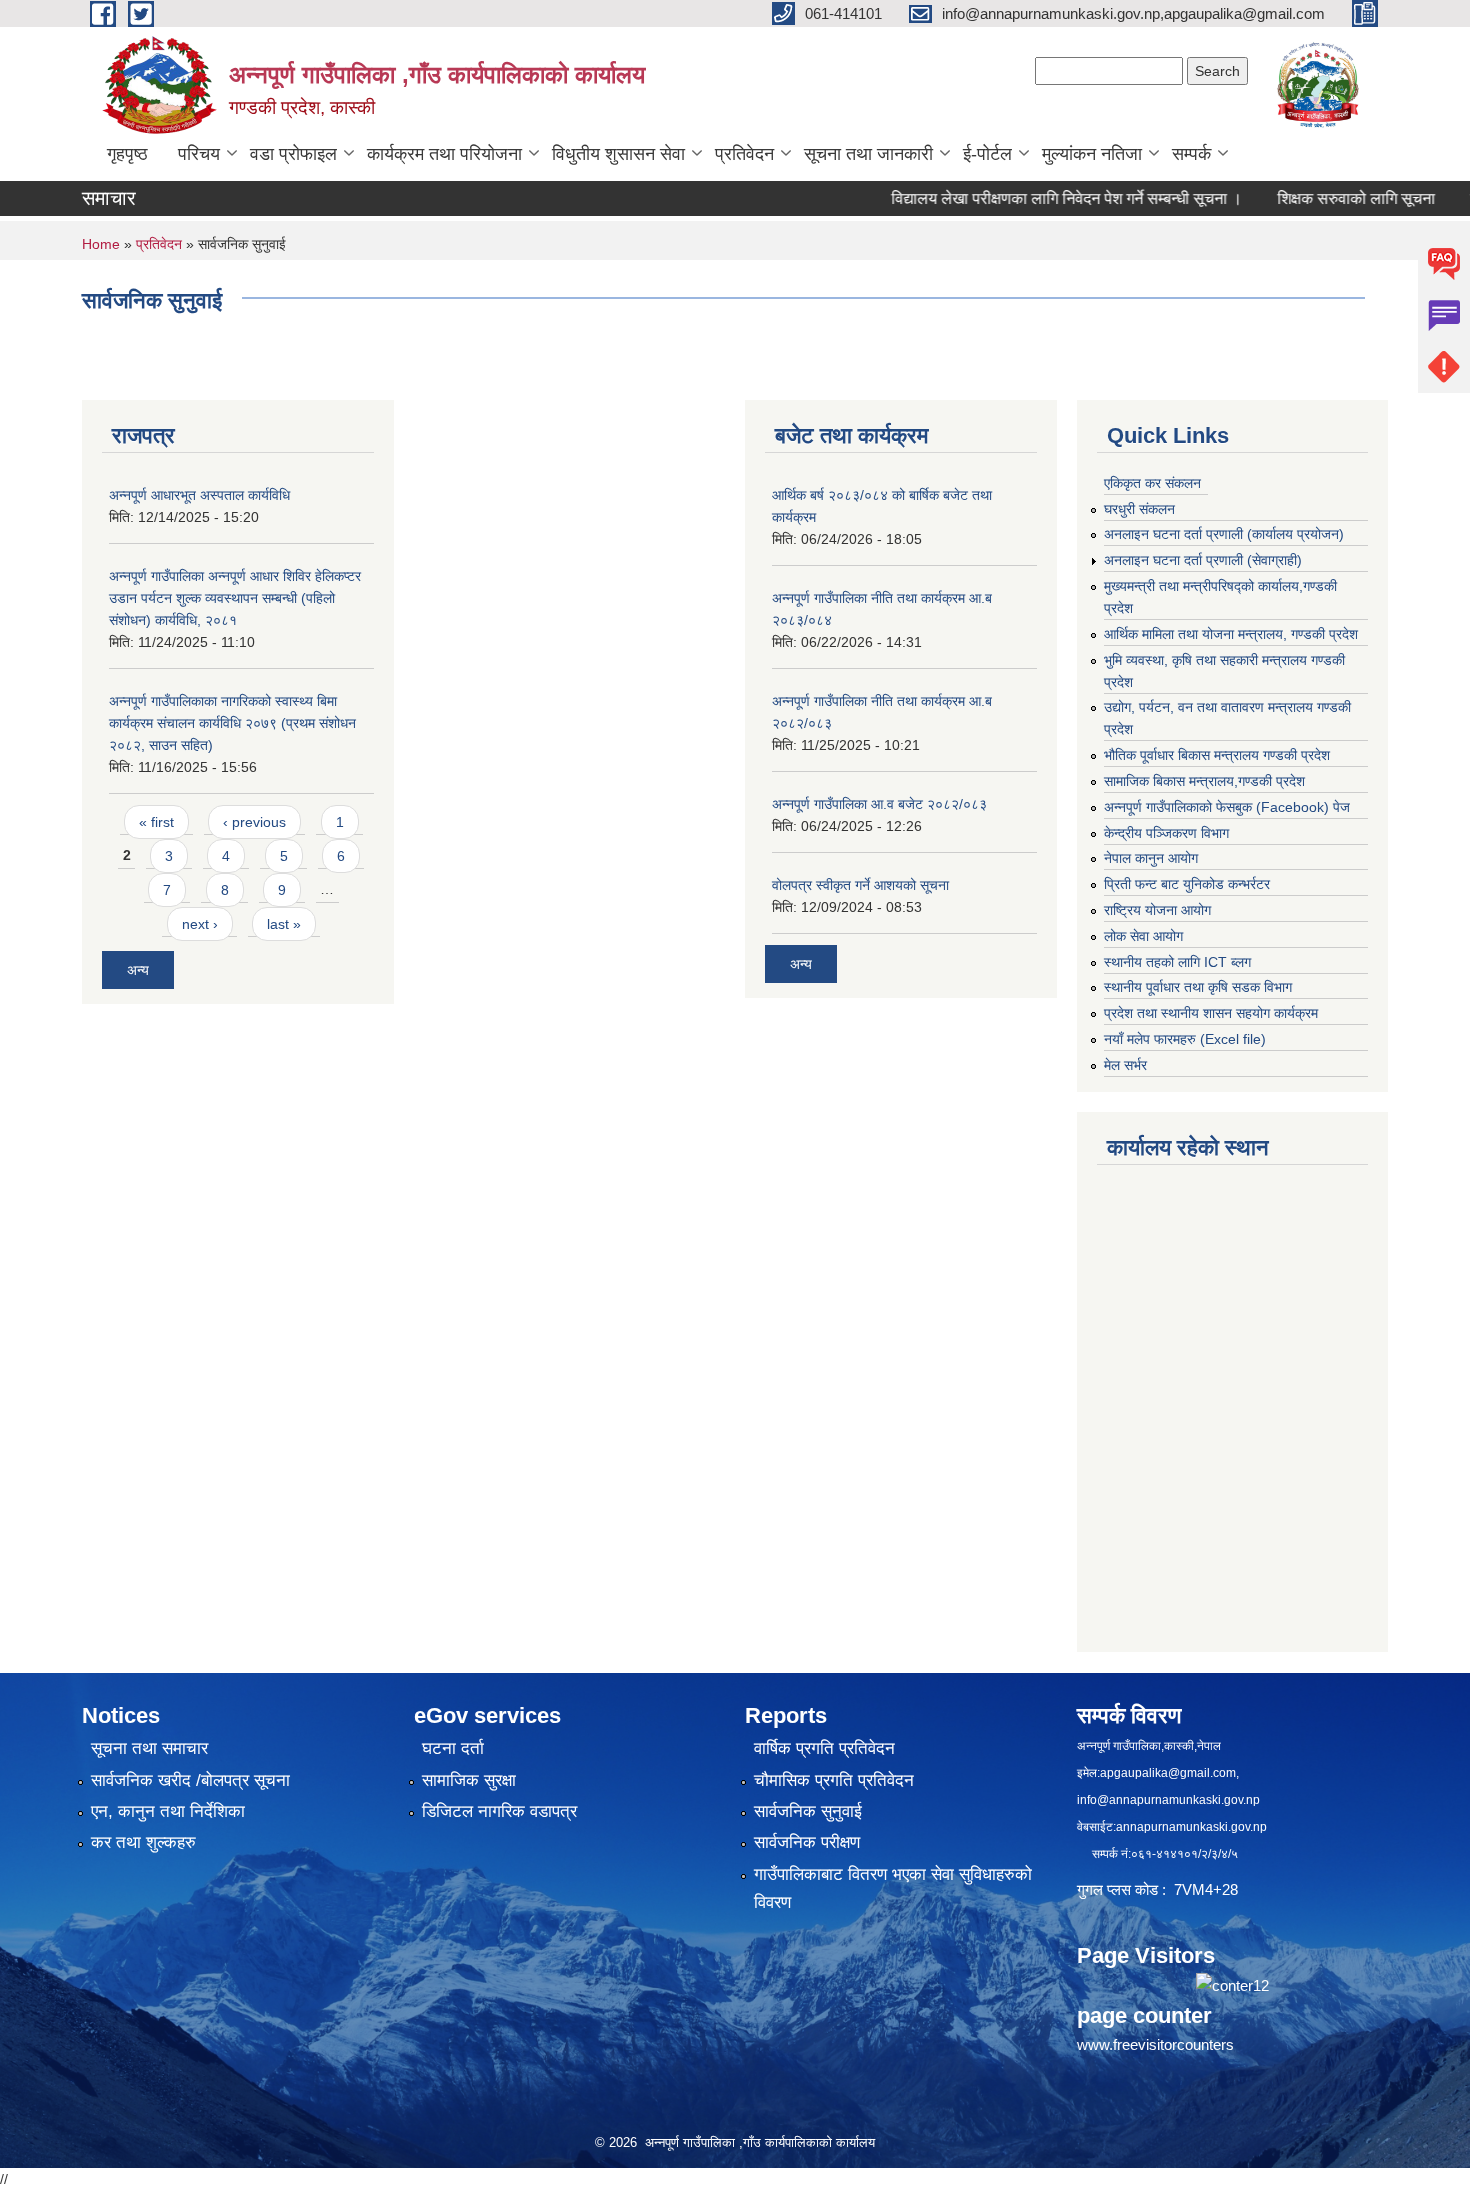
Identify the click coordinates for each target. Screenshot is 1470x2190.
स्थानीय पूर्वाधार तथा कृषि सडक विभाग (1198, 987)
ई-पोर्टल (987, 154)
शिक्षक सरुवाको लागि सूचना (1316, 198)
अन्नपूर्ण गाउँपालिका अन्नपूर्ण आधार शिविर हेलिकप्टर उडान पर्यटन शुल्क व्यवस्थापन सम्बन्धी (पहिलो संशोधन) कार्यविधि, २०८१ (235, 598)
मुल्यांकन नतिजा (1092, 154)
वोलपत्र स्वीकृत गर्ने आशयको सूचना (860, 885)
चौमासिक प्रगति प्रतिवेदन (834, 1780)
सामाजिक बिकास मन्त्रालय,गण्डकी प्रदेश (1204, 781)
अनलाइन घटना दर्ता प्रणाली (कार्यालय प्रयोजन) (1224, 534)
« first (156, 822)
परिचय (199, 154)
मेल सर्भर (1125, 1065)
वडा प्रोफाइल (293, 154)
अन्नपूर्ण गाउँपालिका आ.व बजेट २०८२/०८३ (879, 804)
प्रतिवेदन (744, 154)
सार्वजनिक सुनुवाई (808, 1811)
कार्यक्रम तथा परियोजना (444, 154)
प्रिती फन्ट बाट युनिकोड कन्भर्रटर (1187, 884)
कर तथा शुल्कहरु (143, 1842)
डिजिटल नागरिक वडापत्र (499, 1811)
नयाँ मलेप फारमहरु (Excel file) (1185, 1039)
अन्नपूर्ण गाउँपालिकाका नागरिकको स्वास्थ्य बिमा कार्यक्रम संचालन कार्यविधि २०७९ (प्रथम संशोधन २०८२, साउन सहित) (232, 723)
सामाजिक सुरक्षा (469, 1780)
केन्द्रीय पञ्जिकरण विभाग (1166, 833)
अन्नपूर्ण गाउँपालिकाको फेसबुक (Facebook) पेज (1227, 807)
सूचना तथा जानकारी (868, 154)
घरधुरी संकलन (1139, 509)
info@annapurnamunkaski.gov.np (1168, 1800)
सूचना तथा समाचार (149, 1748)
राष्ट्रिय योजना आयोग (1157, 910)
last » (284, 924)
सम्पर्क (1191, 154)
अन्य (138, 970)
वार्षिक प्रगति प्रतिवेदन (824, 1748)
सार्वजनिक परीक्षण (807, 1842)
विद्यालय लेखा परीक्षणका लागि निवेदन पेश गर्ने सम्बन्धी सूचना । (1026, 198)
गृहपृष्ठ (127, 154)
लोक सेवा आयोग (1143, 936)
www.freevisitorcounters (1155, 2044)
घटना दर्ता (453, 1748)
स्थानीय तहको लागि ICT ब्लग (1177, 962)
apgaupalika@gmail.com (1168, 1773)
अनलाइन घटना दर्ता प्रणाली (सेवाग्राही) (1203, 560)
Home (101, 244)
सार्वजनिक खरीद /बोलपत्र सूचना (190, 1780)
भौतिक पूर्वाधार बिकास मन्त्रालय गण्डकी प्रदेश (1217, 755)
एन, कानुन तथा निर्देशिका (168, 1811)
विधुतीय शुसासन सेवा (618, 154)
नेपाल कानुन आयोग (1151, 858)
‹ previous (254, 822)
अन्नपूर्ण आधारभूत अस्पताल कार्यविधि (199, 495)
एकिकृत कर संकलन (1152, 483)
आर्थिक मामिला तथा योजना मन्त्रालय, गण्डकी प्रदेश (1231, 634)
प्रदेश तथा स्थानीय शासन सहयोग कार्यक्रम (1211, 1013)
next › (200, 924)
